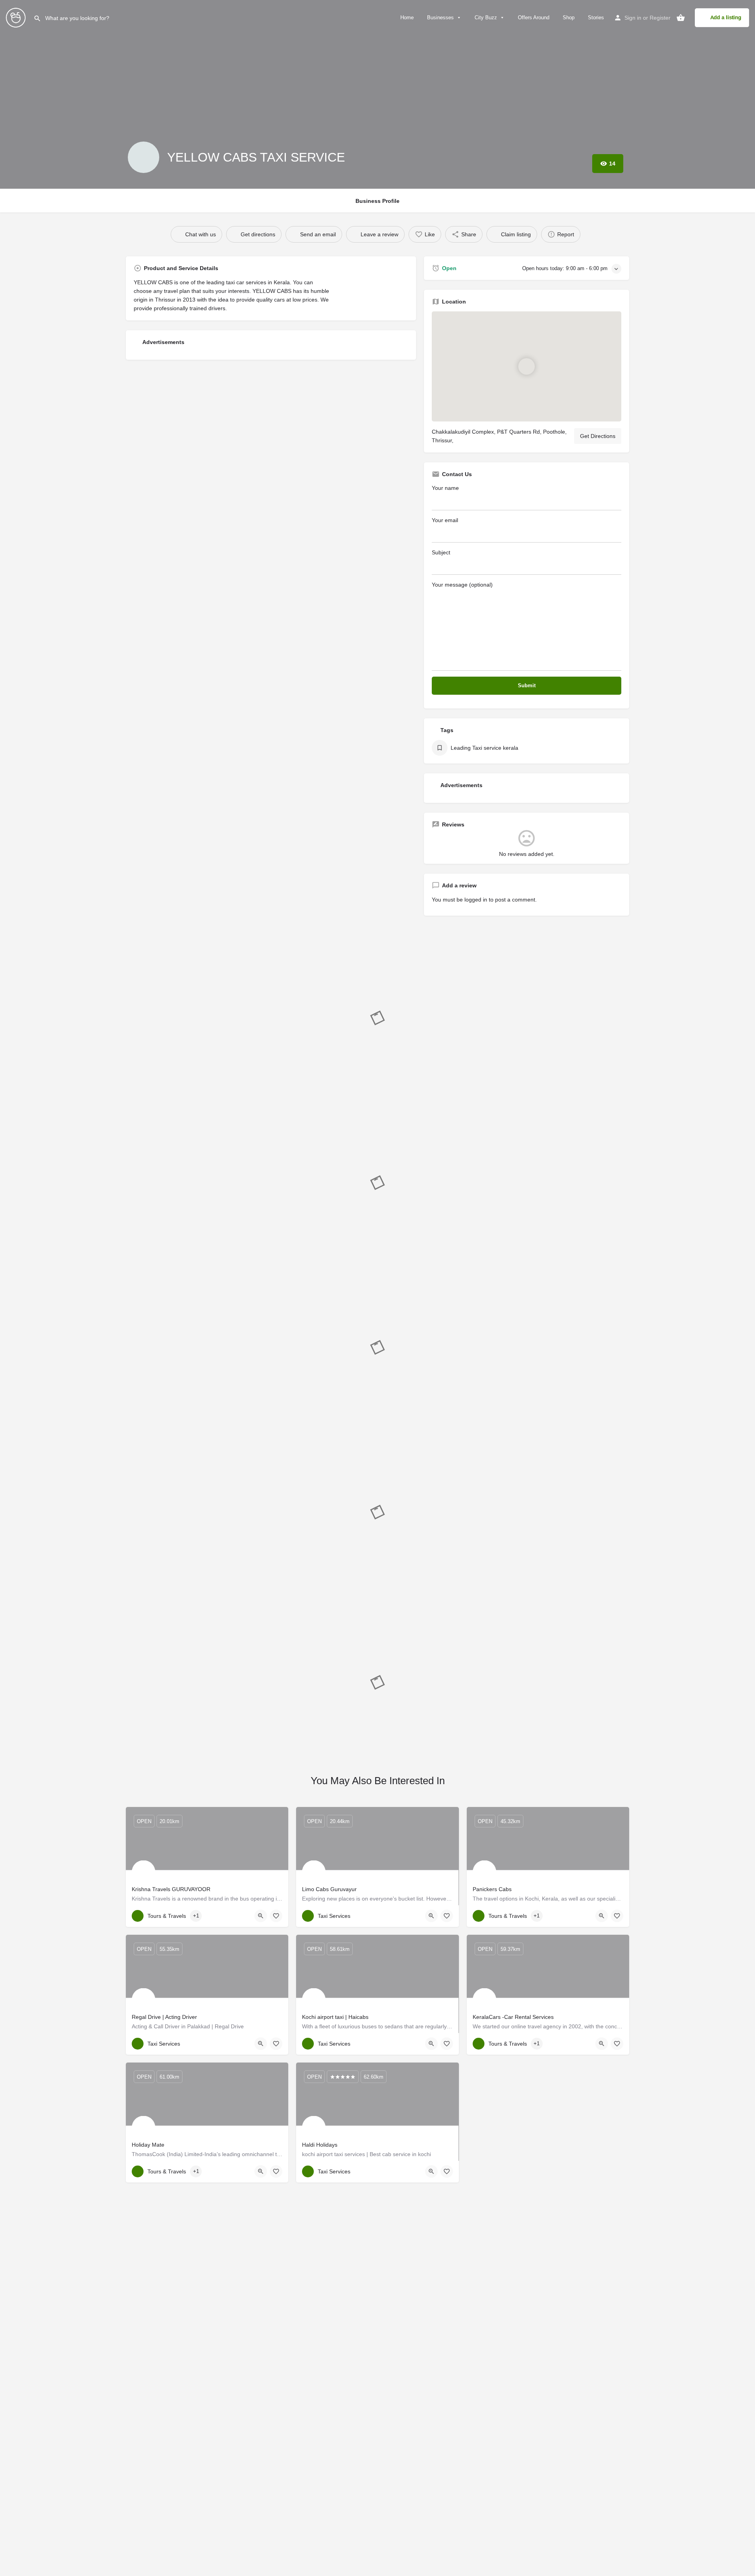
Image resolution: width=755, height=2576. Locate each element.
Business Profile (377, 201)
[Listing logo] (144, 157)
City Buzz (485, 17)
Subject (441, 552)
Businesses (440, 17)
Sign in (633, 18)
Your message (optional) (462, 585)
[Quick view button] (261, 1916)
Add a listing (726, 17)
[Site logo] (17, 17)
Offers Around (533, 17)
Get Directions (598, 436)
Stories (595, 17)
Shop (568, 17)
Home (406, 17)
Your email (445, 520)
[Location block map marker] (527, 366)
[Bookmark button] (276, 1916)
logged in (476, 900)
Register (660, 18)
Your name (445, 488)
